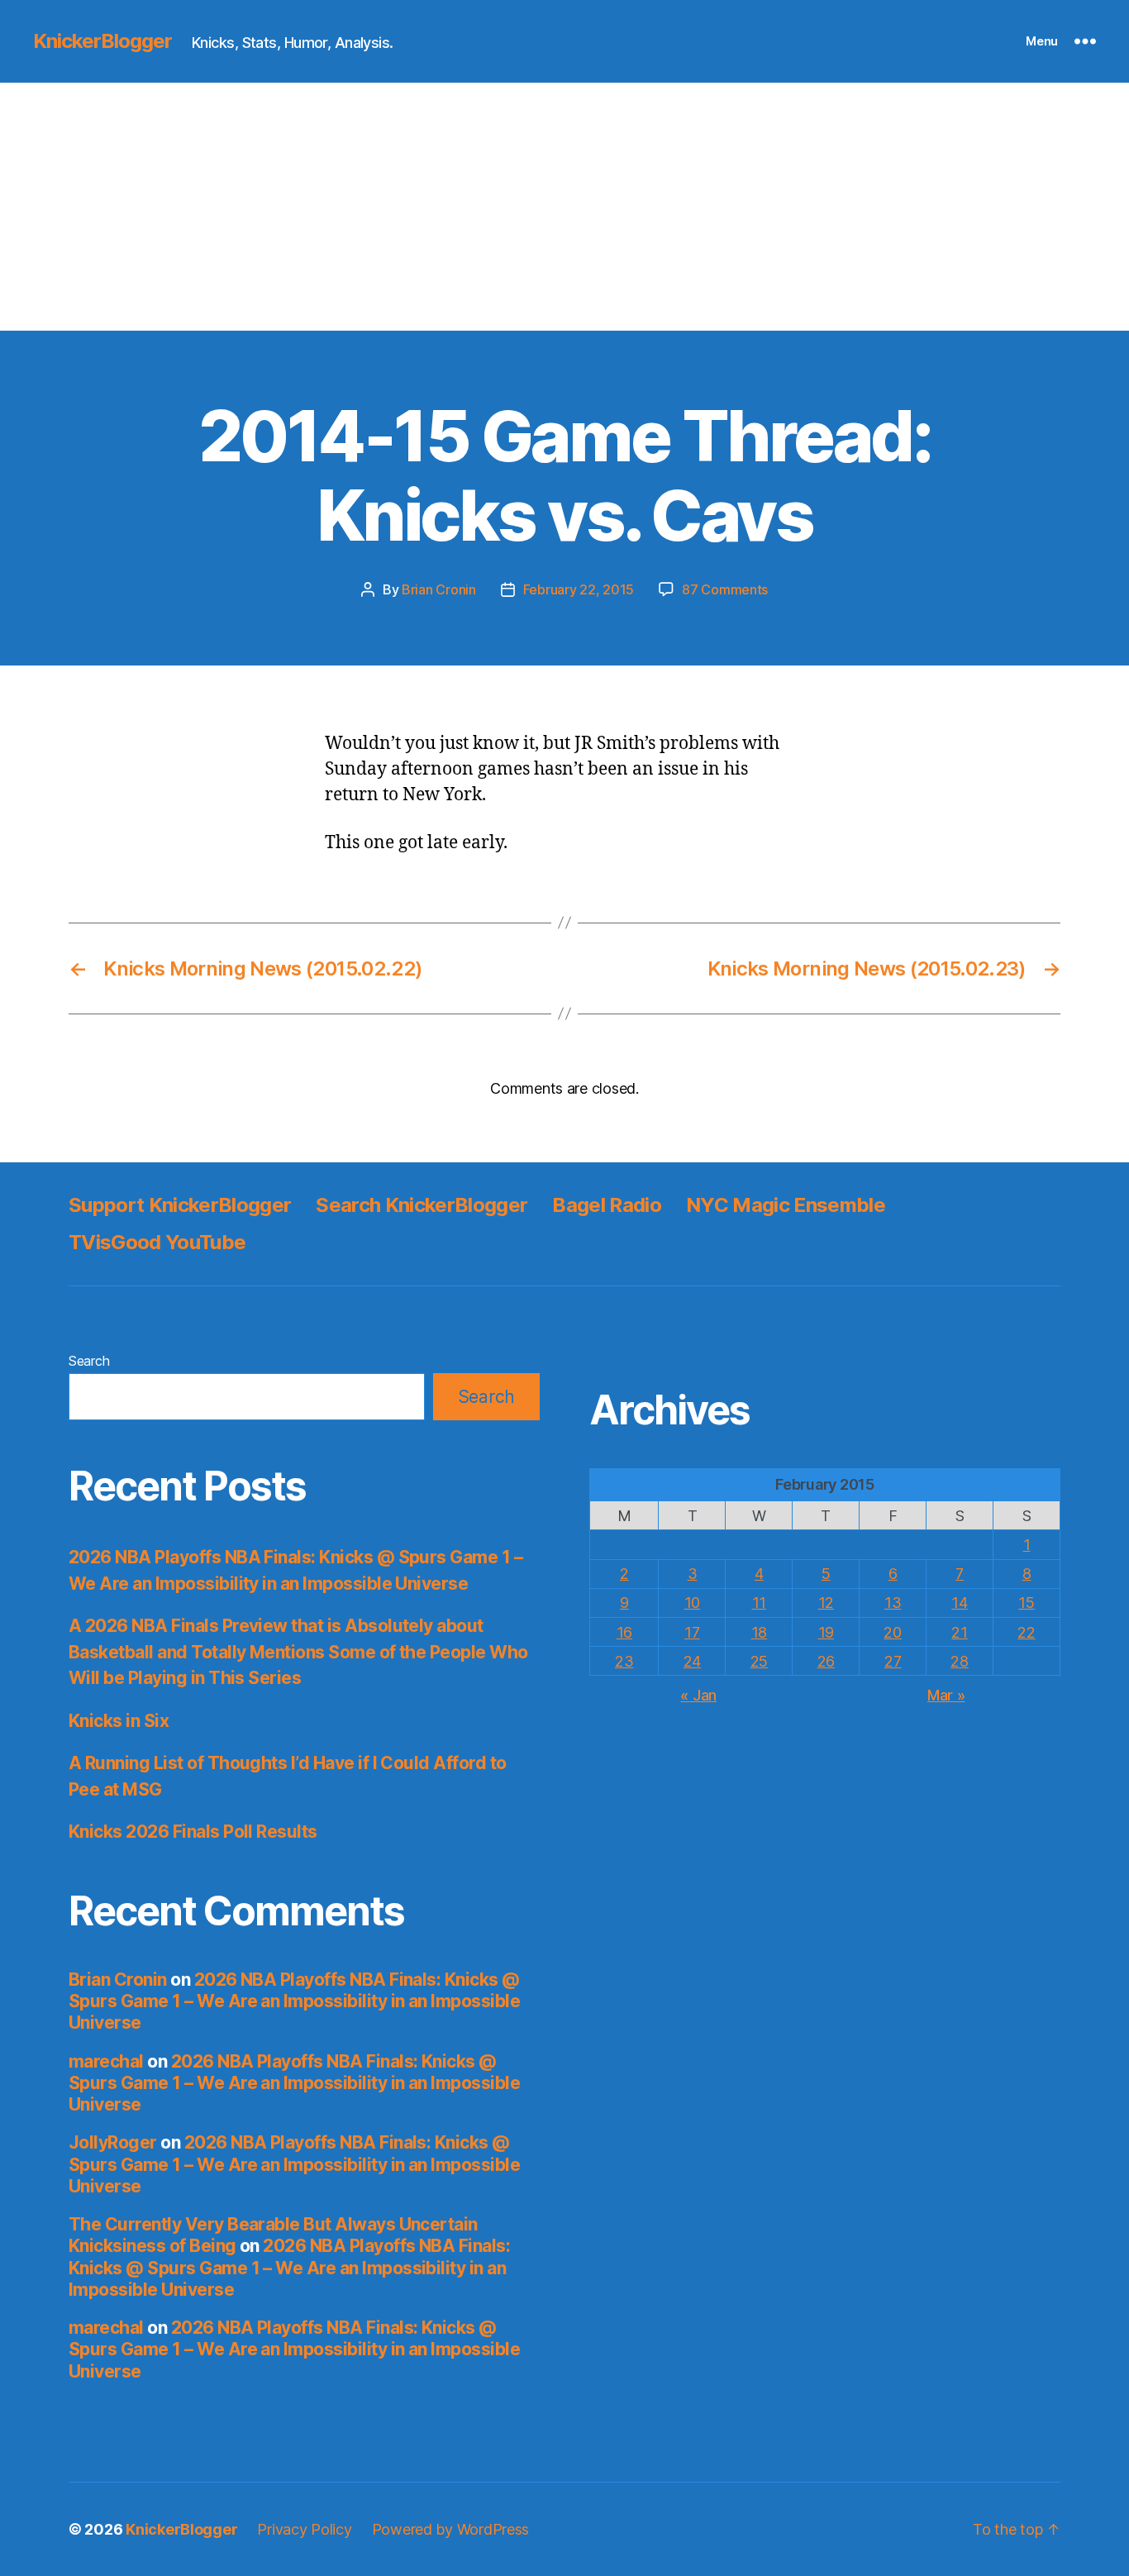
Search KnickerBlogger (422, 1205)
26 (826, 1661)
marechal (106, 2061)
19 (826, 1632)
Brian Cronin (439, 589)
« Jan (698, 1695)
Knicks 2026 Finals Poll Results (193, 1832)
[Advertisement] (564, 207)
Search (89, 1361)
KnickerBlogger (102, 41)
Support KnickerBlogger (180, 1205)
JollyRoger (113, 2142)
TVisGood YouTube (157, 1242)
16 (624, 1632)
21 (959, 1632)
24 (692, 1661)
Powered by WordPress (451, 2529)
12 (826, 1603)
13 (893, 1603)
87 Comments (725, 589)
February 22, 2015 (579, 589)
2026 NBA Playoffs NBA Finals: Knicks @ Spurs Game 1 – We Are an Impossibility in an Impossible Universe (294, 2001)
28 (959, 1661)
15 (1026, 1603)
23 (624, 1661)
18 (759, 1632)
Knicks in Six (119, 1721)
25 (759, 1661)
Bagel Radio (607, 1205)
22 (1026, 1632)
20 (892, 1632)
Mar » (946, 1695)
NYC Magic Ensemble (786, 1205)
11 (759, 1603)
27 (893, 1661)
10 (692, 1603)
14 (959, 1603)
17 (692, 1632)
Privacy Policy (304, 2529)
